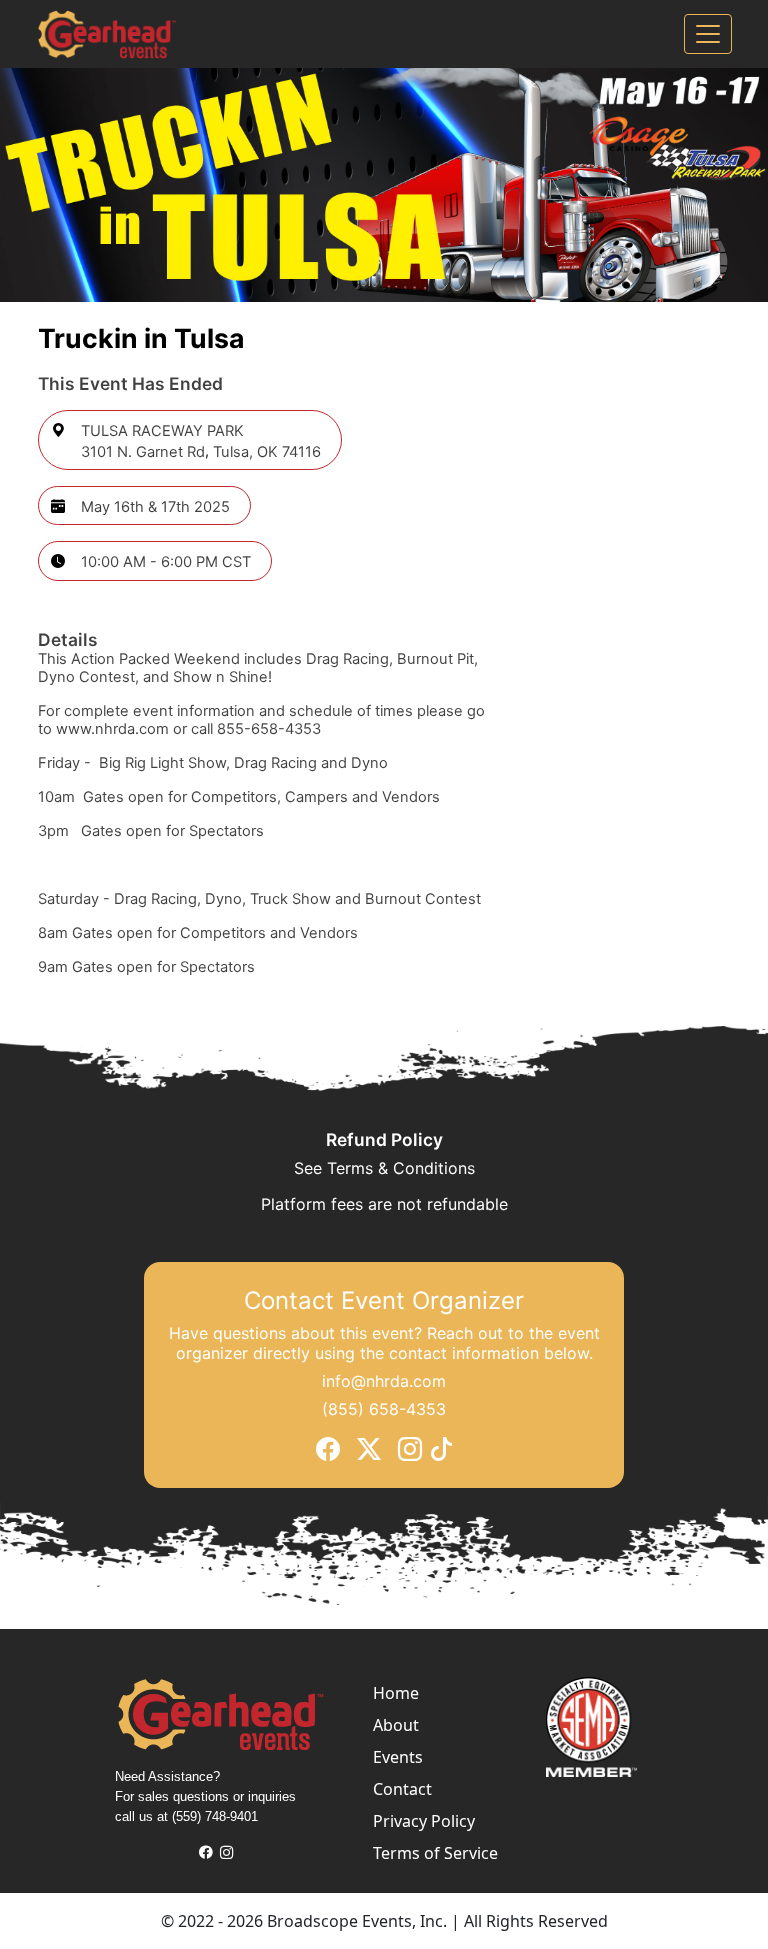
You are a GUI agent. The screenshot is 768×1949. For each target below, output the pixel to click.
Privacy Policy (424, 1821)
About (396, 1725)
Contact (402, 1789)
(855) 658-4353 (384, 1408)
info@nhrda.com (384, 1380)
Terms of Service (435, 1853)
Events (398, 1757)
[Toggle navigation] (708, 34)
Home (396, 1693)
